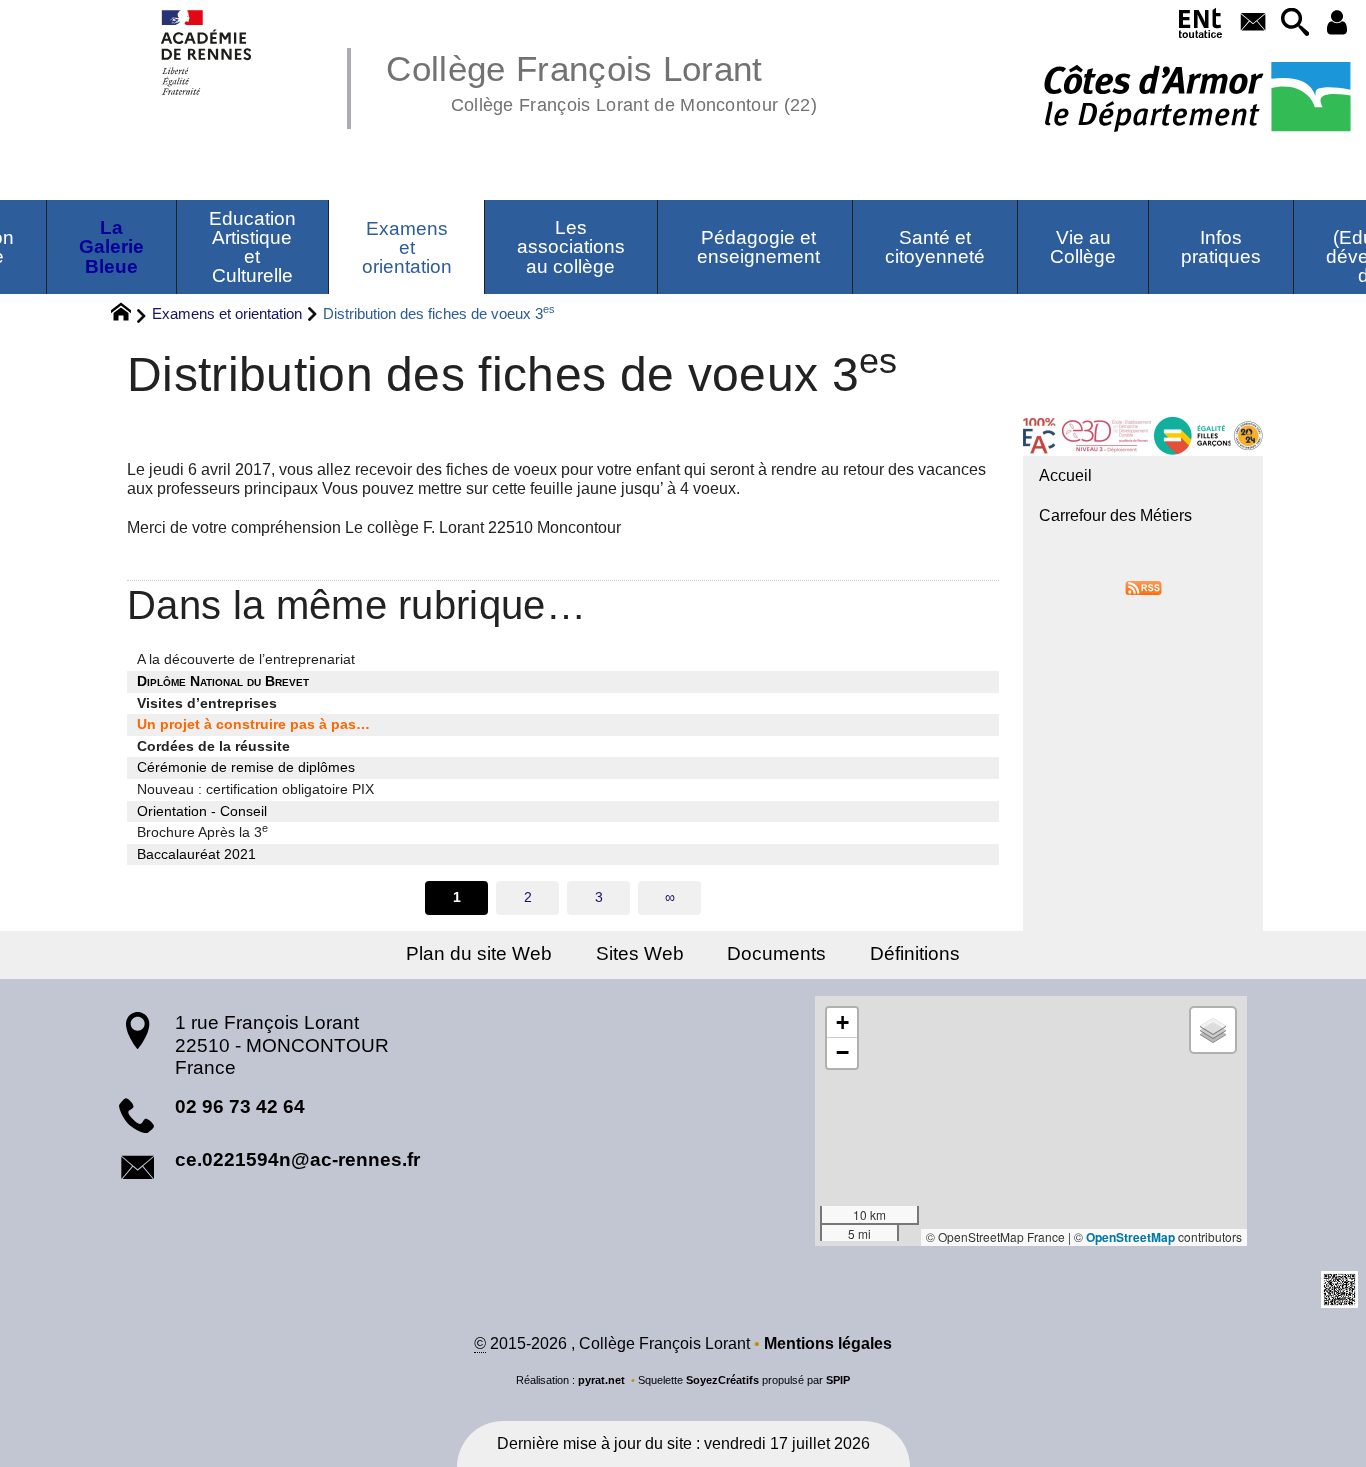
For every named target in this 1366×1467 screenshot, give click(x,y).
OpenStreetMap (1130, 1237)
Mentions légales (828, 1343)
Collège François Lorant (601, 80)
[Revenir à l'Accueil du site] (129, 315)
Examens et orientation (227, 313)
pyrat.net (601, 1380)
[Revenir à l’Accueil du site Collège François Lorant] (207, 52)
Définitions (915, 953)
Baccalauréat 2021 (196, 854)
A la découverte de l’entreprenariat (246, 659)
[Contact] (1254, 23)
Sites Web (640, 953)
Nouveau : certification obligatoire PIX (255, 789)
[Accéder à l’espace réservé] (1337, 23)
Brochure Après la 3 (202, 831)
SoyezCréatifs (722, 1380)
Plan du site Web (479, 953)
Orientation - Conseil (202, 811)
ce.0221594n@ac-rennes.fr (297, 1159)
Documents (776, 953)
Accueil (1065, 475)
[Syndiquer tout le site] (1143, 587)
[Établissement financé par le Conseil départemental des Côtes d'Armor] (1197, 98)
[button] (1295, 23)
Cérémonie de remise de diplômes (246, 767)
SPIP (838, 1380)
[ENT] (1201, 27)
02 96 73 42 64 (240, 1106)
